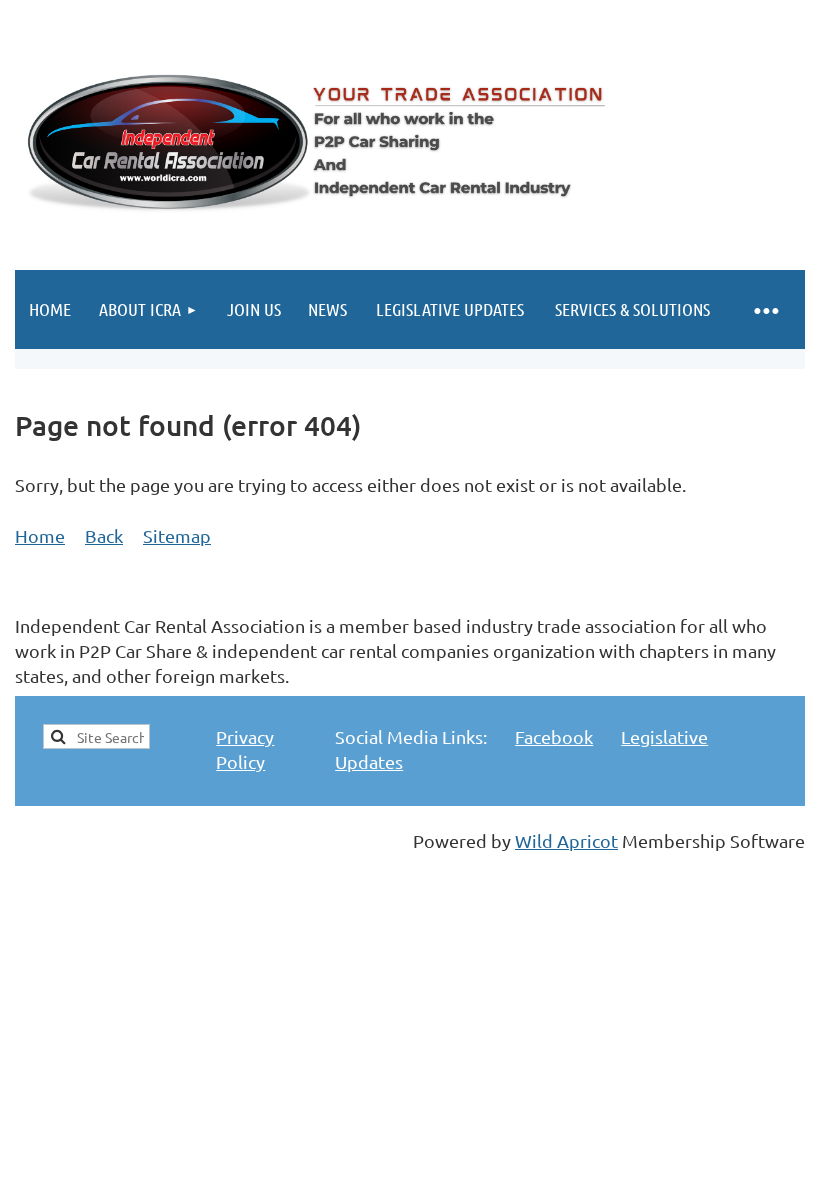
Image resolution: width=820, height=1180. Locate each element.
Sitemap (177, 535)
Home (40, 535)
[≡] (765, 309)
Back (104, 535)
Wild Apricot (566, 840)
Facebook (554, 736)
